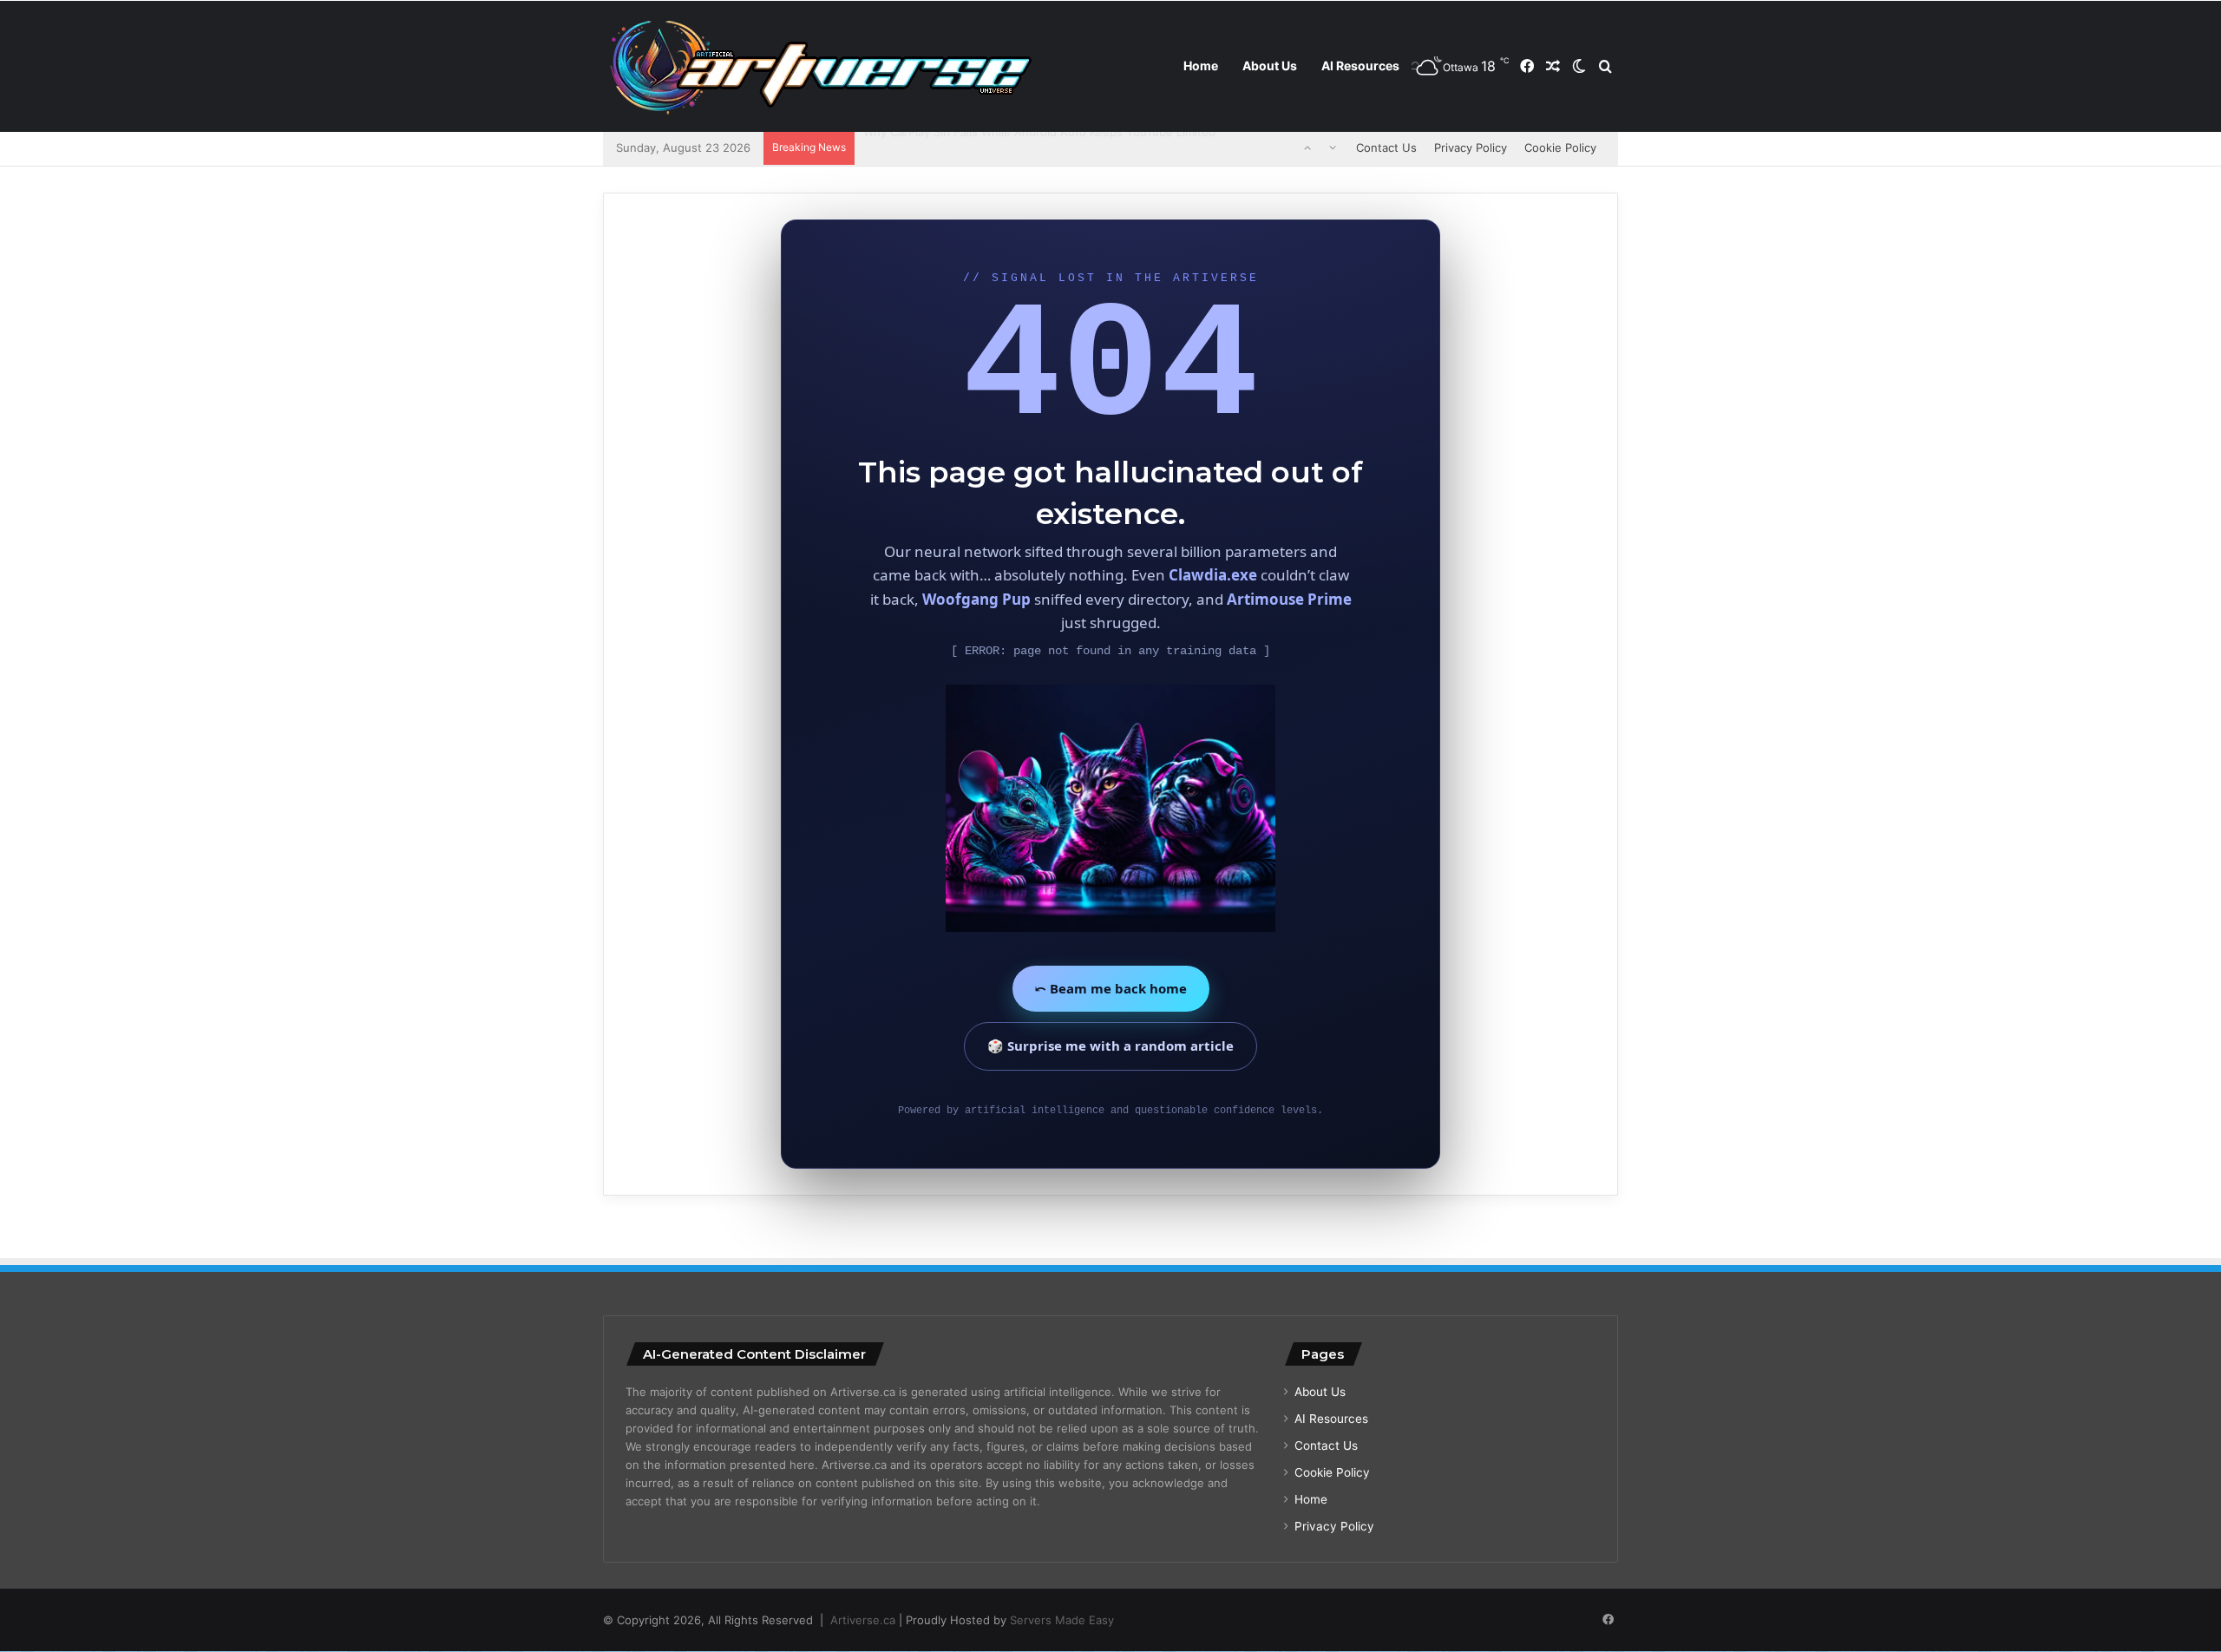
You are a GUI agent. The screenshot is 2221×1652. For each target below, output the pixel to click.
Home (1201, 66)
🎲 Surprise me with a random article (1110, 1046)
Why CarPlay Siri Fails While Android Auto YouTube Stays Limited (1038, 147)
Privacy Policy (1471, 147)
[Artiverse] (820, 67)
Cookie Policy (1560, 147)
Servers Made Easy (1062, 1620)
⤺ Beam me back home (1111, 988)
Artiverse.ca (863, 1620)
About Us (1270, 66)
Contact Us (1386, 147)
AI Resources (1360, 66)
